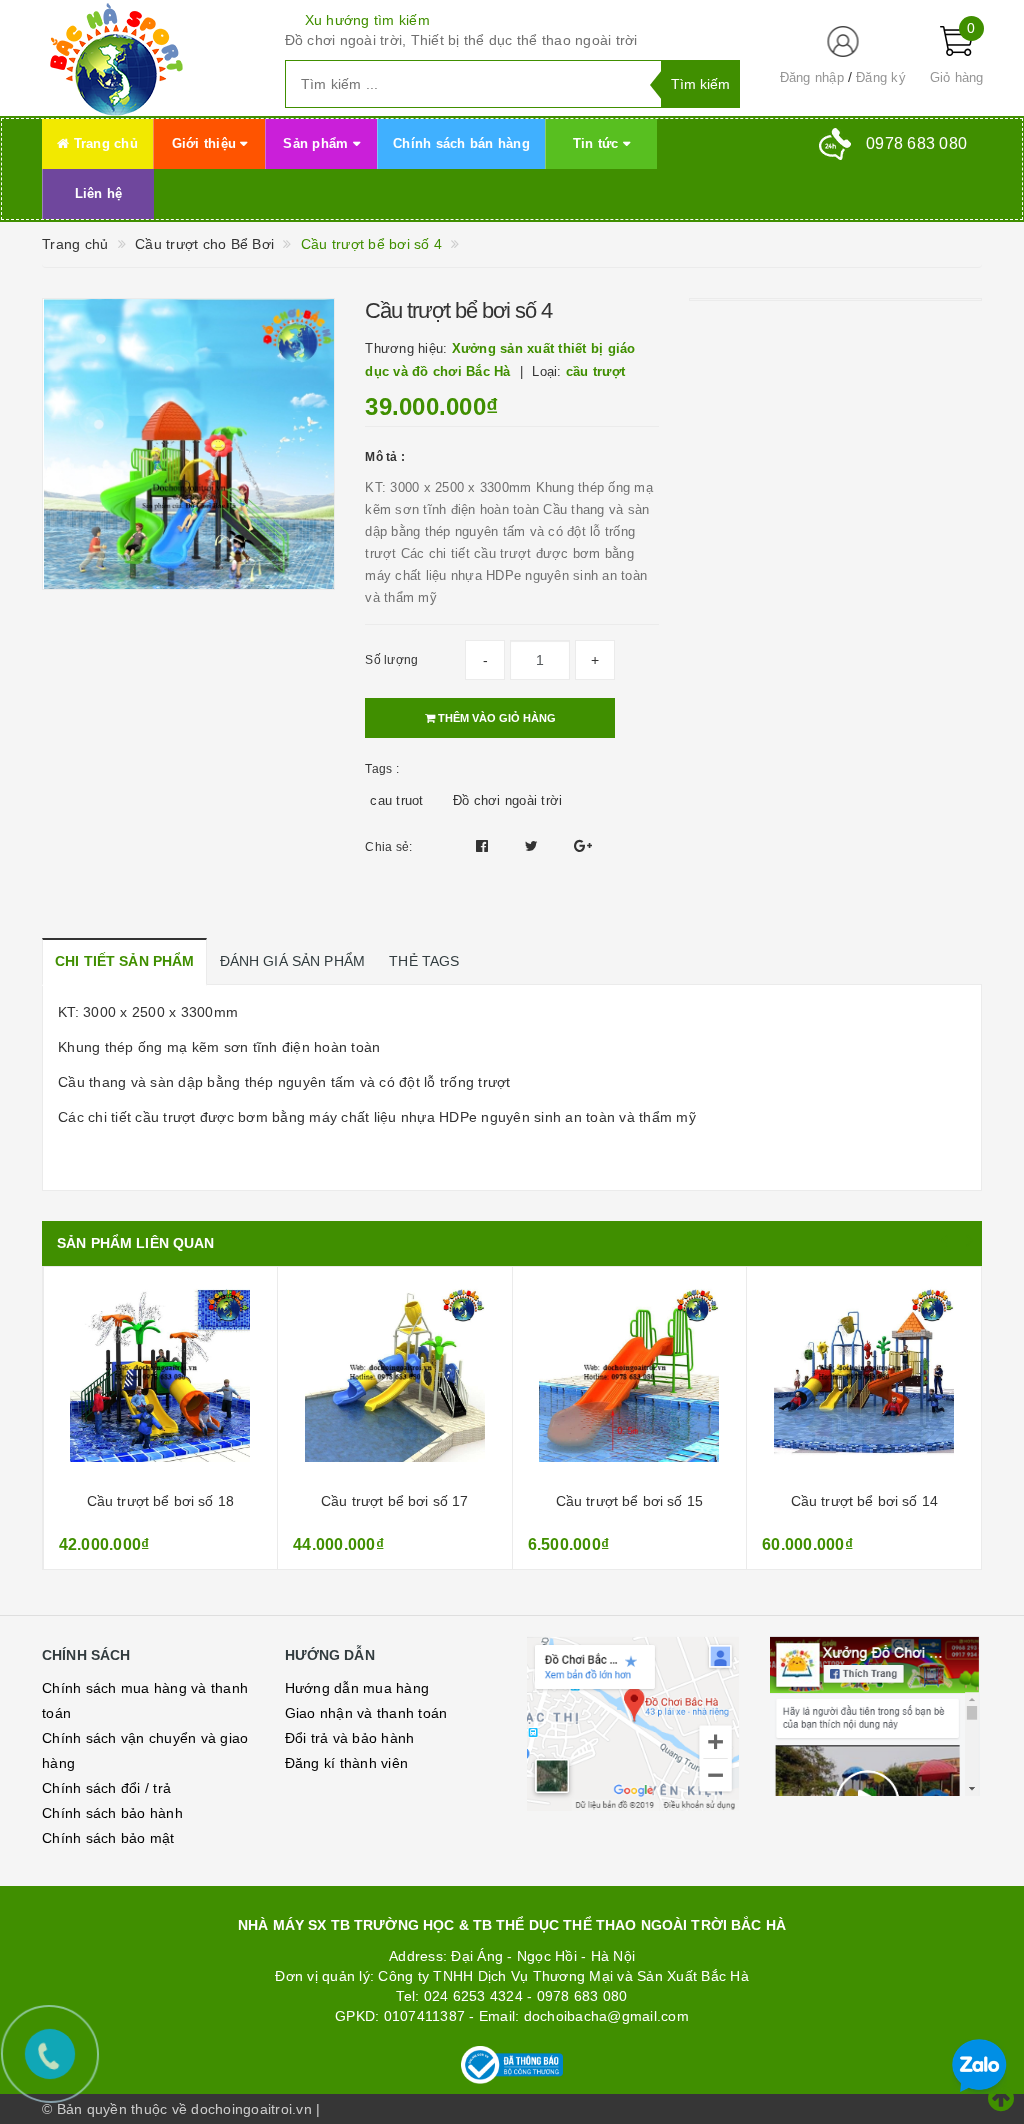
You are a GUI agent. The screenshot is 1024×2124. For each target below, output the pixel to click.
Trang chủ (103, 143)
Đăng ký (881, 77)
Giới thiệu (206, 143)
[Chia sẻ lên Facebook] (484, 846)
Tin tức (598, 143)
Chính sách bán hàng (461, 143)
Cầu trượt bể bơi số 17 (394, 1501)
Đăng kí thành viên (347, 1763)
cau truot (396, 800)
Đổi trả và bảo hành (350, 1738)
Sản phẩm (317, 143)
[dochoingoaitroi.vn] (148, 58)
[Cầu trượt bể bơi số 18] (161, 1382)
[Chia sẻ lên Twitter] (534, 846)
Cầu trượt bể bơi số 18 (160, 1501)
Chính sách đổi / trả (106, 1788)
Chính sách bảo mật (108, 1838)
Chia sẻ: (388, 847)
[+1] (583, 846)
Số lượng (391, 660)
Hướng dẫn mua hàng (357, 1688)
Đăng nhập (812, 77)
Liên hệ (99, 193)
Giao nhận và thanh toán (366, 1713)
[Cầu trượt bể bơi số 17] (395, 1382)
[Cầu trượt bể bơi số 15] (630, 1382)
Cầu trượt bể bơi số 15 (629, 1501)
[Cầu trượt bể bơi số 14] (864, 1382)
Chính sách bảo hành (112, 1813)
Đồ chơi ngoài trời (508, 800)
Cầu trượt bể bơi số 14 (864, 1501)
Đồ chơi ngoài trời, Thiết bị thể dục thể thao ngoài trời (461, 40)
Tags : (382, 769)
